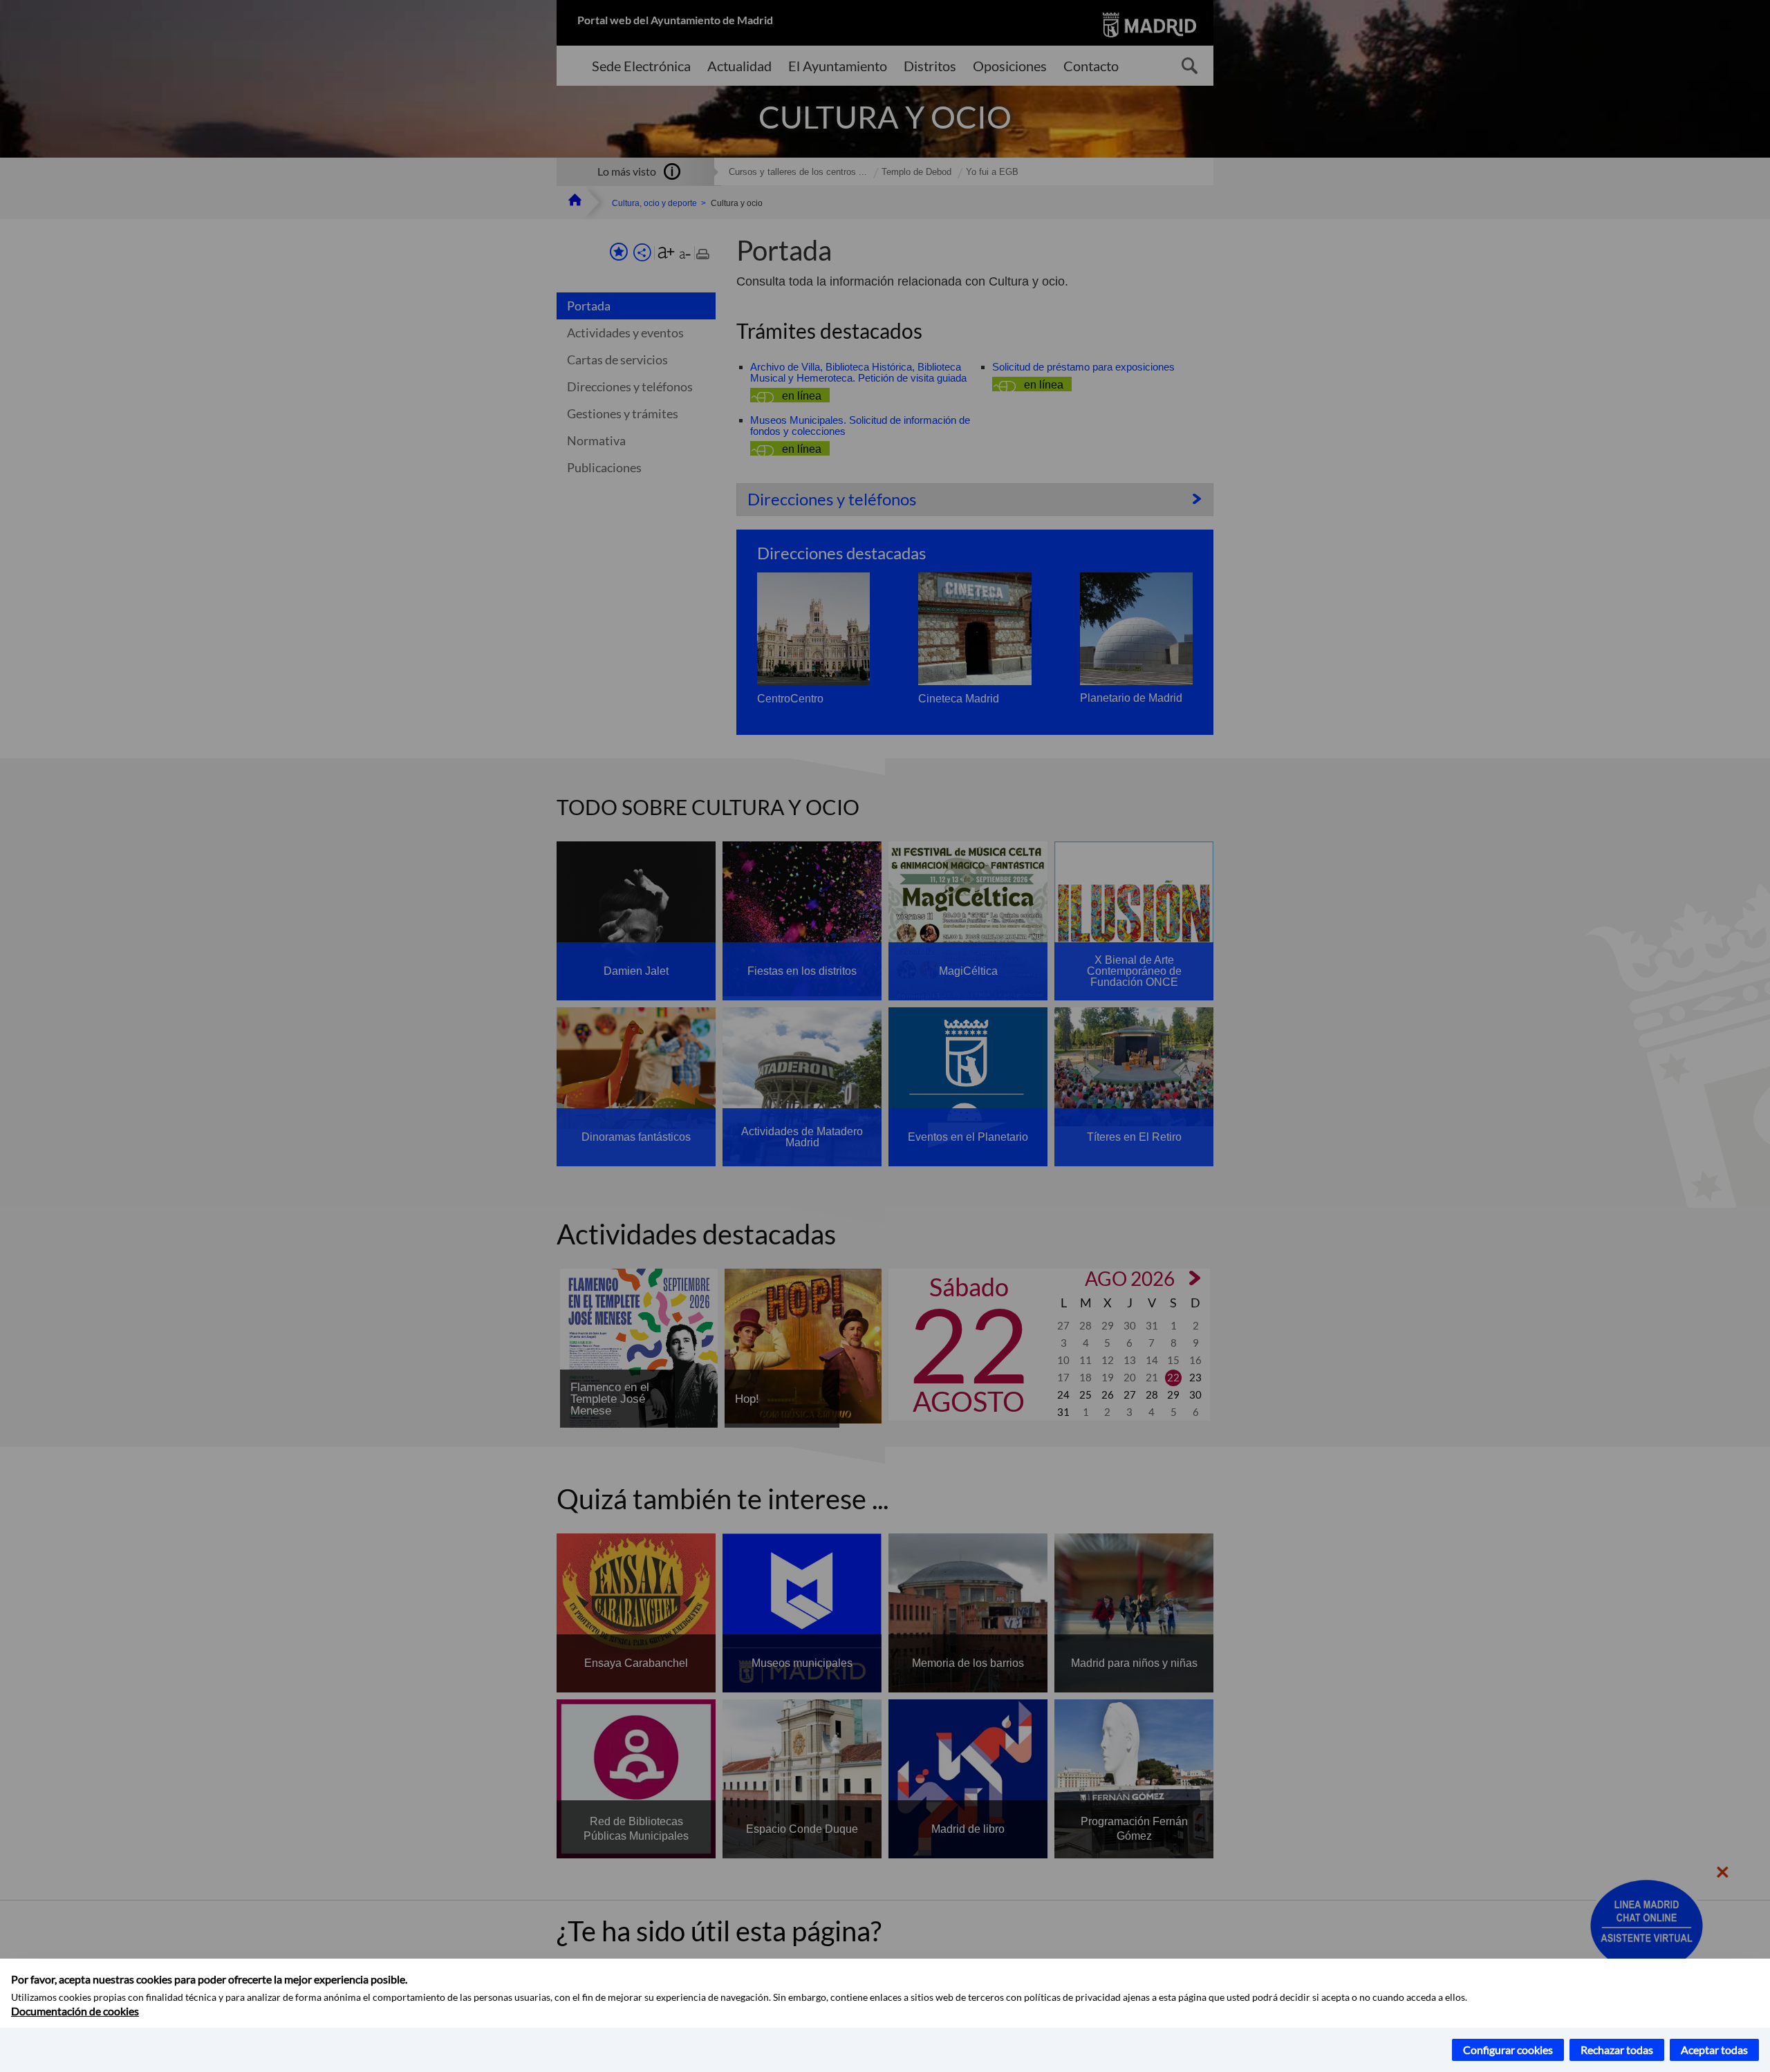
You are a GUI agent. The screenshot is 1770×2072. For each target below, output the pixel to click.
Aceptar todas (1714, 2050)
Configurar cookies (1508, 2050)
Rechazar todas (1617, 2050)
